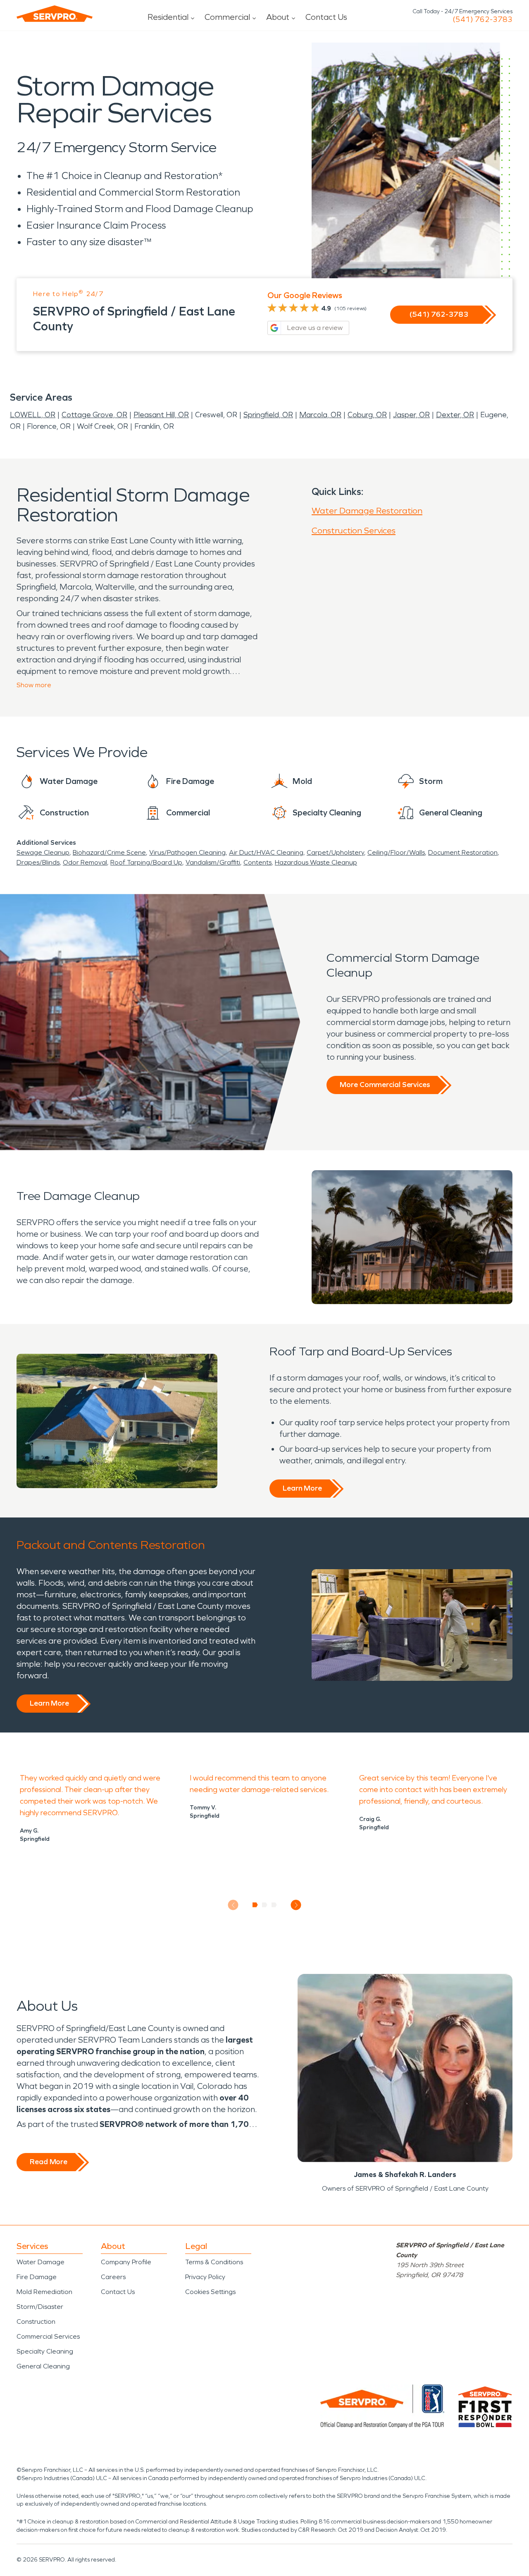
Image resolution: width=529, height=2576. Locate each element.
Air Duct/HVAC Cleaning (266, 852)
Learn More (302, 1488)
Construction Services (354, 530)
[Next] (296, 1905)
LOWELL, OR (33, 415)
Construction (36, 2322)
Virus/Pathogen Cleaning (187, 852)
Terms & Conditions (214, 2262)
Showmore (34, 685)
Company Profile (126, 2262)
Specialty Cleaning (45, 2351)
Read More (49, 2162)
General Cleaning (43, 2366)
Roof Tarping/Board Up (146, 862)
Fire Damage (37, 2277)
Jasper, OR (411, 415)
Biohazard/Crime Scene (109, 852)
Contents (257, 862)
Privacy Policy (205, 2277)
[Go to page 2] (265, 1905)
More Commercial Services (385, 1085)
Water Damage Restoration (367, 511)
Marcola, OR (320, 415)
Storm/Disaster (40, 2307)
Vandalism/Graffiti (213, 862)
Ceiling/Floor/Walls (396, 852)
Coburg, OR (367, 415)
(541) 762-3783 (483, 19)
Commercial (227, 17)
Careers (113, 2277)
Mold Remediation (44, 2292)
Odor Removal (85, 862)
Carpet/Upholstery (335, 852)
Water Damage (41, 2262)
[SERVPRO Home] (55, 14)
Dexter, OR (455, 415)
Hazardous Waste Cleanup (316, 862)
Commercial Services (48, 2336)
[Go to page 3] (274, 1905)
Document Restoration (463, 852)
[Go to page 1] (255, 1905)
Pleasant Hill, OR (161, 415)
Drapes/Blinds (38, 862)
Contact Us (326, 17)
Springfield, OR (268, 415)
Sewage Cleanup (43, 852)
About (278, 17)
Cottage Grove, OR (94, 415)
